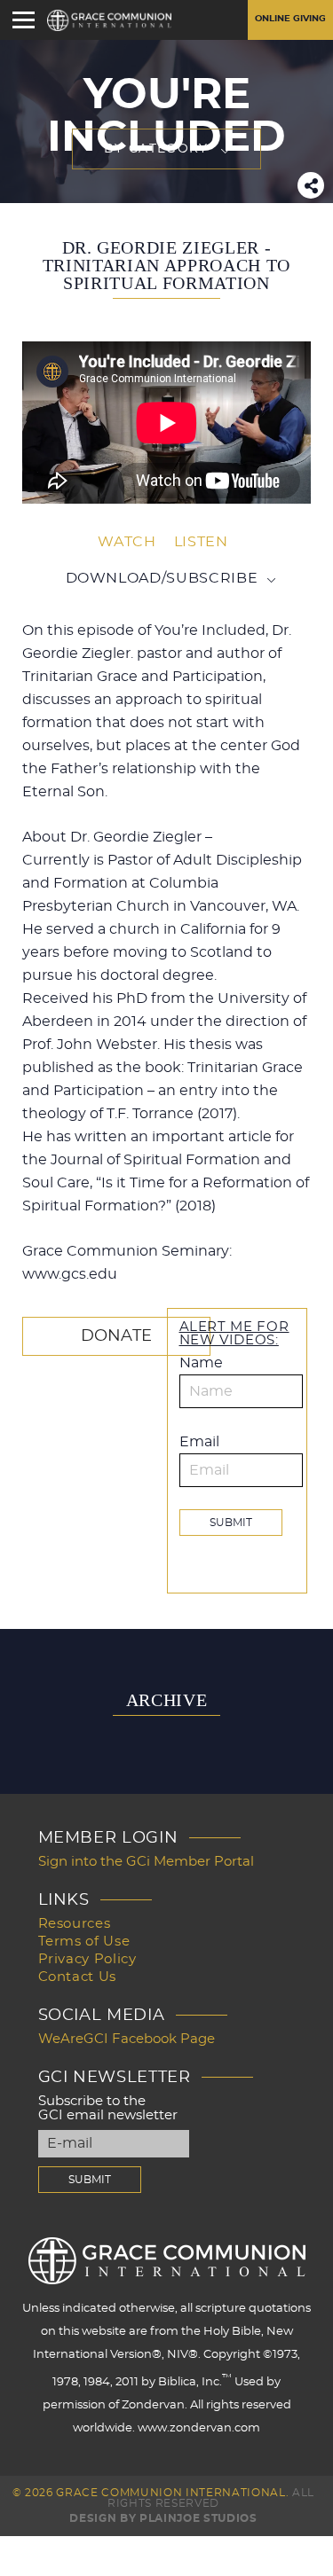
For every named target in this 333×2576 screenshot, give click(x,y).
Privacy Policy (87, 1959)
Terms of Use (84, 1942)
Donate (116, 1336)
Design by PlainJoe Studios (163, 2518)
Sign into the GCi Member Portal (146, 1862)
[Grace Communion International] (109, 20)
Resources (75, 1924)
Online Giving (290, 19)
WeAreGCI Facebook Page (127, 2039)
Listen (201, 542)
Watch (127, 542)
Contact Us (78, 1977)
